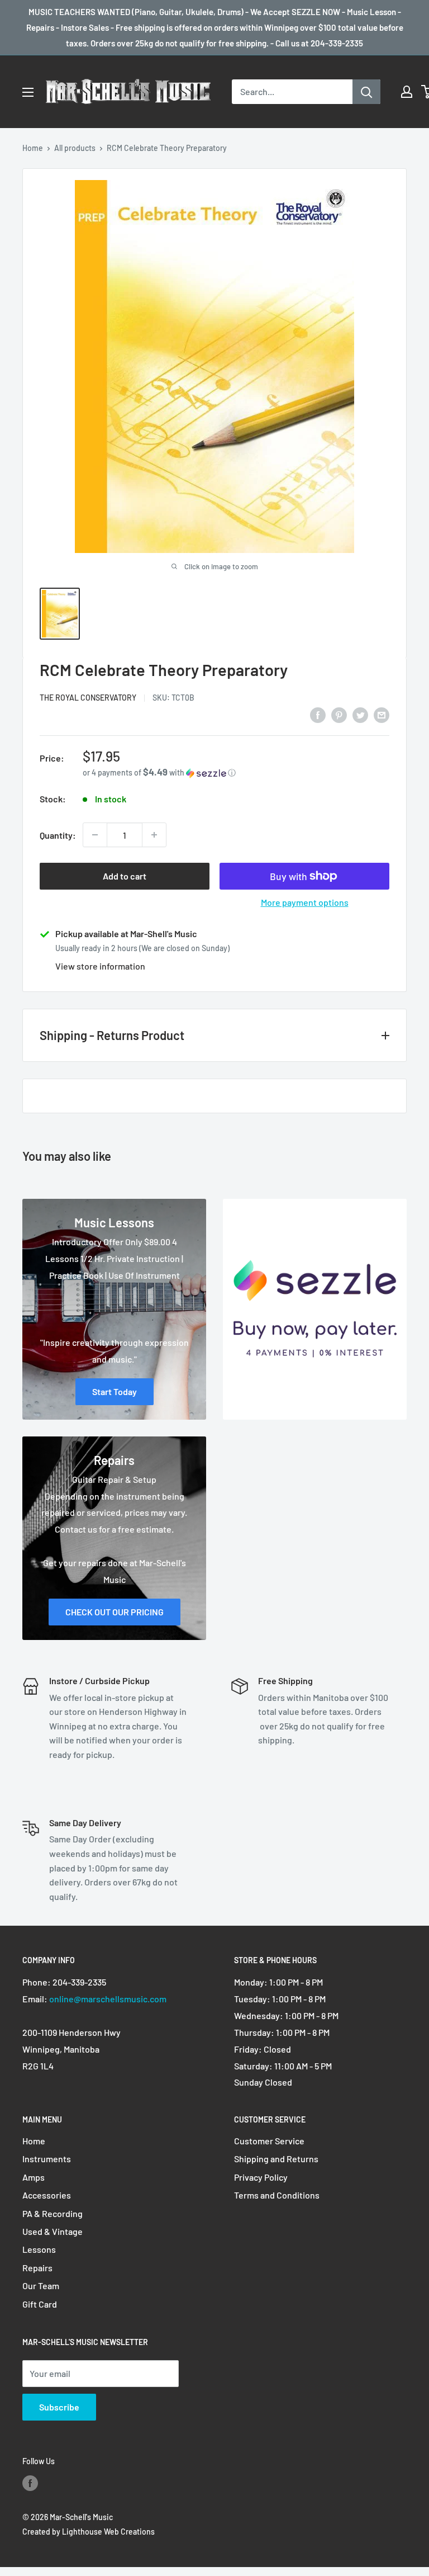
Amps (34, 2177)
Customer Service (269, 2141)
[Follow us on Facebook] (30, 2483)
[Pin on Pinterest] (339, 714)
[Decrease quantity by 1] (95, 835)
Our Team (41, 2286)
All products (75, 148)
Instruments (47, 2159)
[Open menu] (28, 92)
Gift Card (40, 2304)
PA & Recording (53, 2213)
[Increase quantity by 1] (154, 835)
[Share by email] (382, 714)
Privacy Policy (261, 2177)
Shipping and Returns (276, 2159)
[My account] (407, 92)
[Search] (366, 92)
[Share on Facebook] (318, 714)
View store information (100, 966)
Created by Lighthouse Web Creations (89, 2532)
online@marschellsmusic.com (108, 1999)
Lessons (39, 2249)
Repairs (37, 2268)
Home (33, 148)
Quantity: (58, 835)
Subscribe (59, 2407)
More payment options (305, 902)
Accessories (47, 2195)
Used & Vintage (53, 2231)
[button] (236, 772)
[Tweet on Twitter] (360, 714)
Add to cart (125, 876)
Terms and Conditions (277, 2195)
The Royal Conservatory (88, 698)
